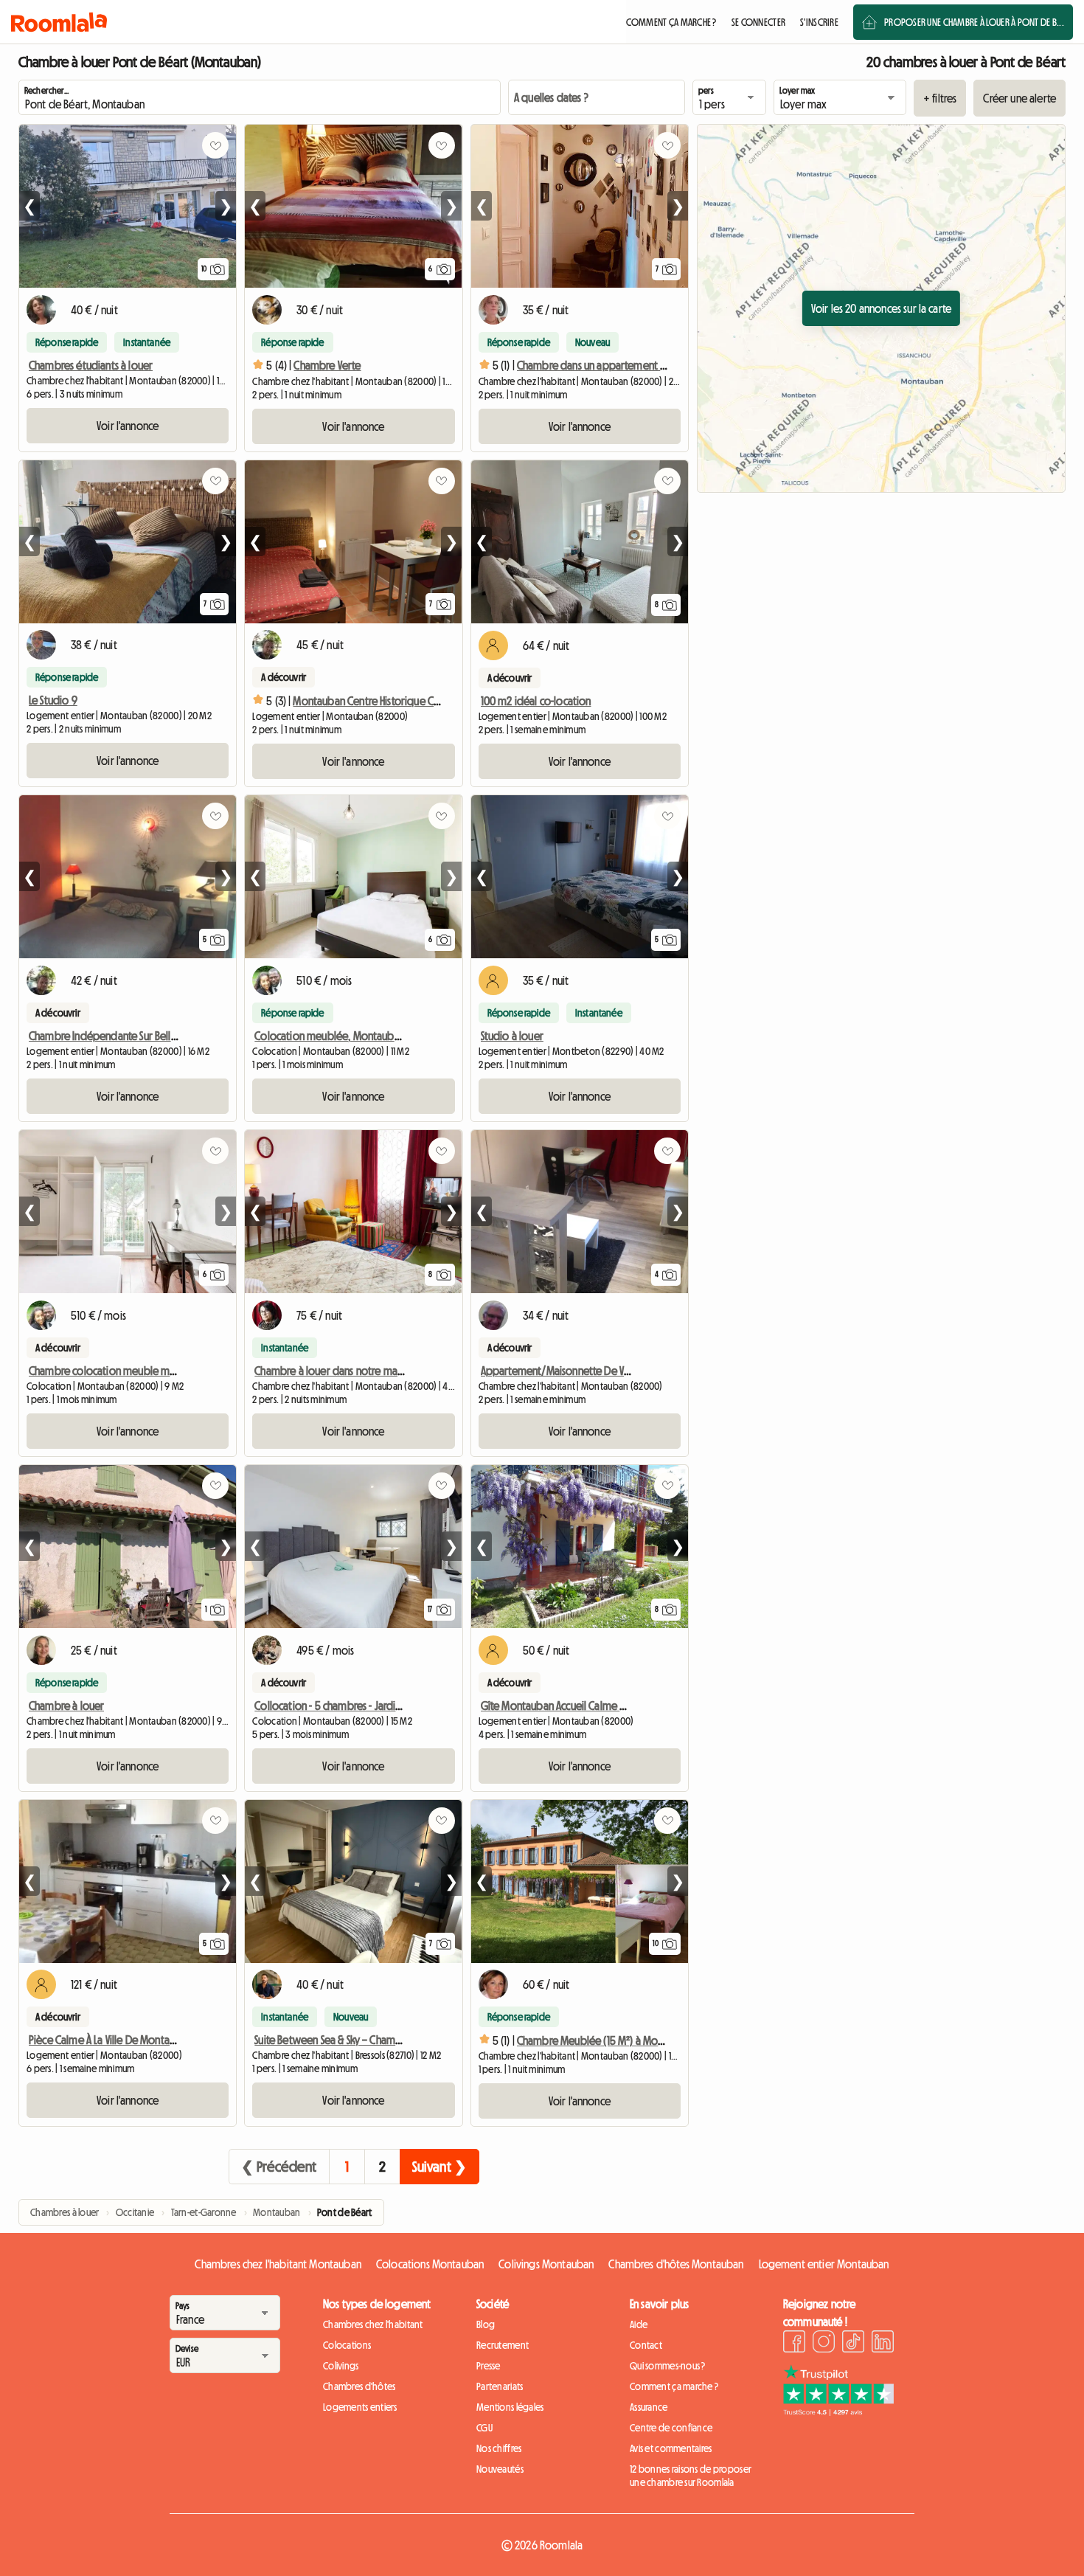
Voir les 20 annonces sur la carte (881, 308)
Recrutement (503, 2345)
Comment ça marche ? (674, 2386)
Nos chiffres (499, 2448)
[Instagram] (824, 2344)
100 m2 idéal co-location (536, 701)
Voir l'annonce (128, 426)
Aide (639, 2324)
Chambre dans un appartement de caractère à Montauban (647, 365)
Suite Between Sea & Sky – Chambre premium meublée (376, 2040)
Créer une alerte (1019, 98)
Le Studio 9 (53, 700)
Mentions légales (510, 2407)
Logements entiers (360, 2407)
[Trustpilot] (838, 2411)
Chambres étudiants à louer (91, 365)
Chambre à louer (66, 1706)
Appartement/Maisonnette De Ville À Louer (576, 1371)
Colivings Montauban (546, 2264)
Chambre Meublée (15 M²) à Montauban (606, 2040)
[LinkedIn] (883, 2344)
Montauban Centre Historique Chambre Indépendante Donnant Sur (442, 701)
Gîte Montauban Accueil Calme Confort (568, 1706)
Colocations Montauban (430, 2264)
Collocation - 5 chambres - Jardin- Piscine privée (361, 1706)
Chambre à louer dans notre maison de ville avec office (379, 1371)
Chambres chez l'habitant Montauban (278, 2264)
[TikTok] (853, 2344)
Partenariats (500, 2386)
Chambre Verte (327, 365)
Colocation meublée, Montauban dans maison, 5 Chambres (388, 1036)
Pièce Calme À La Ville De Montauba (108, 2040)
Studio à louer (512, 1036)
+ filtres (940, 98)
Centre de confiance (671, 2428)
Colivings (341, 2366)
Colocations (347, 2345)
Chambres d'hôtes (359, 2386)
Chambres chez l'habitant (373, 2324)
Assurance (649, 2407)
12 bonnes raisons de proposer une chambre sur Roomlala (691, 2476)
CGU (484, 2428)
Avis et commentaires (671, 2448)
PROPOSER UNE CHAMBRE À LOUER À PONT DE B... (974, 22)
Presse (489, 2366)
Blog (486, 2324)
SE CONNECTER (758, 22)
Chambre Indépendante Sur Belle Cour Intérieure (138, 1036)
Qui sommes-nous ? (668, 2366)
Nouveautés (500, 2469)
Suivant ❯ (439, 2167)
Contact (646, 2345)
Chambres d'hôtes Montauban (676, 2264)
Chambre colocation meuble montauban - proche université (164, 1371)
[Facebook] (794, 2344)
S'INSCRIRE (819, 22)
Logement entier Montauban (824, 2264)
